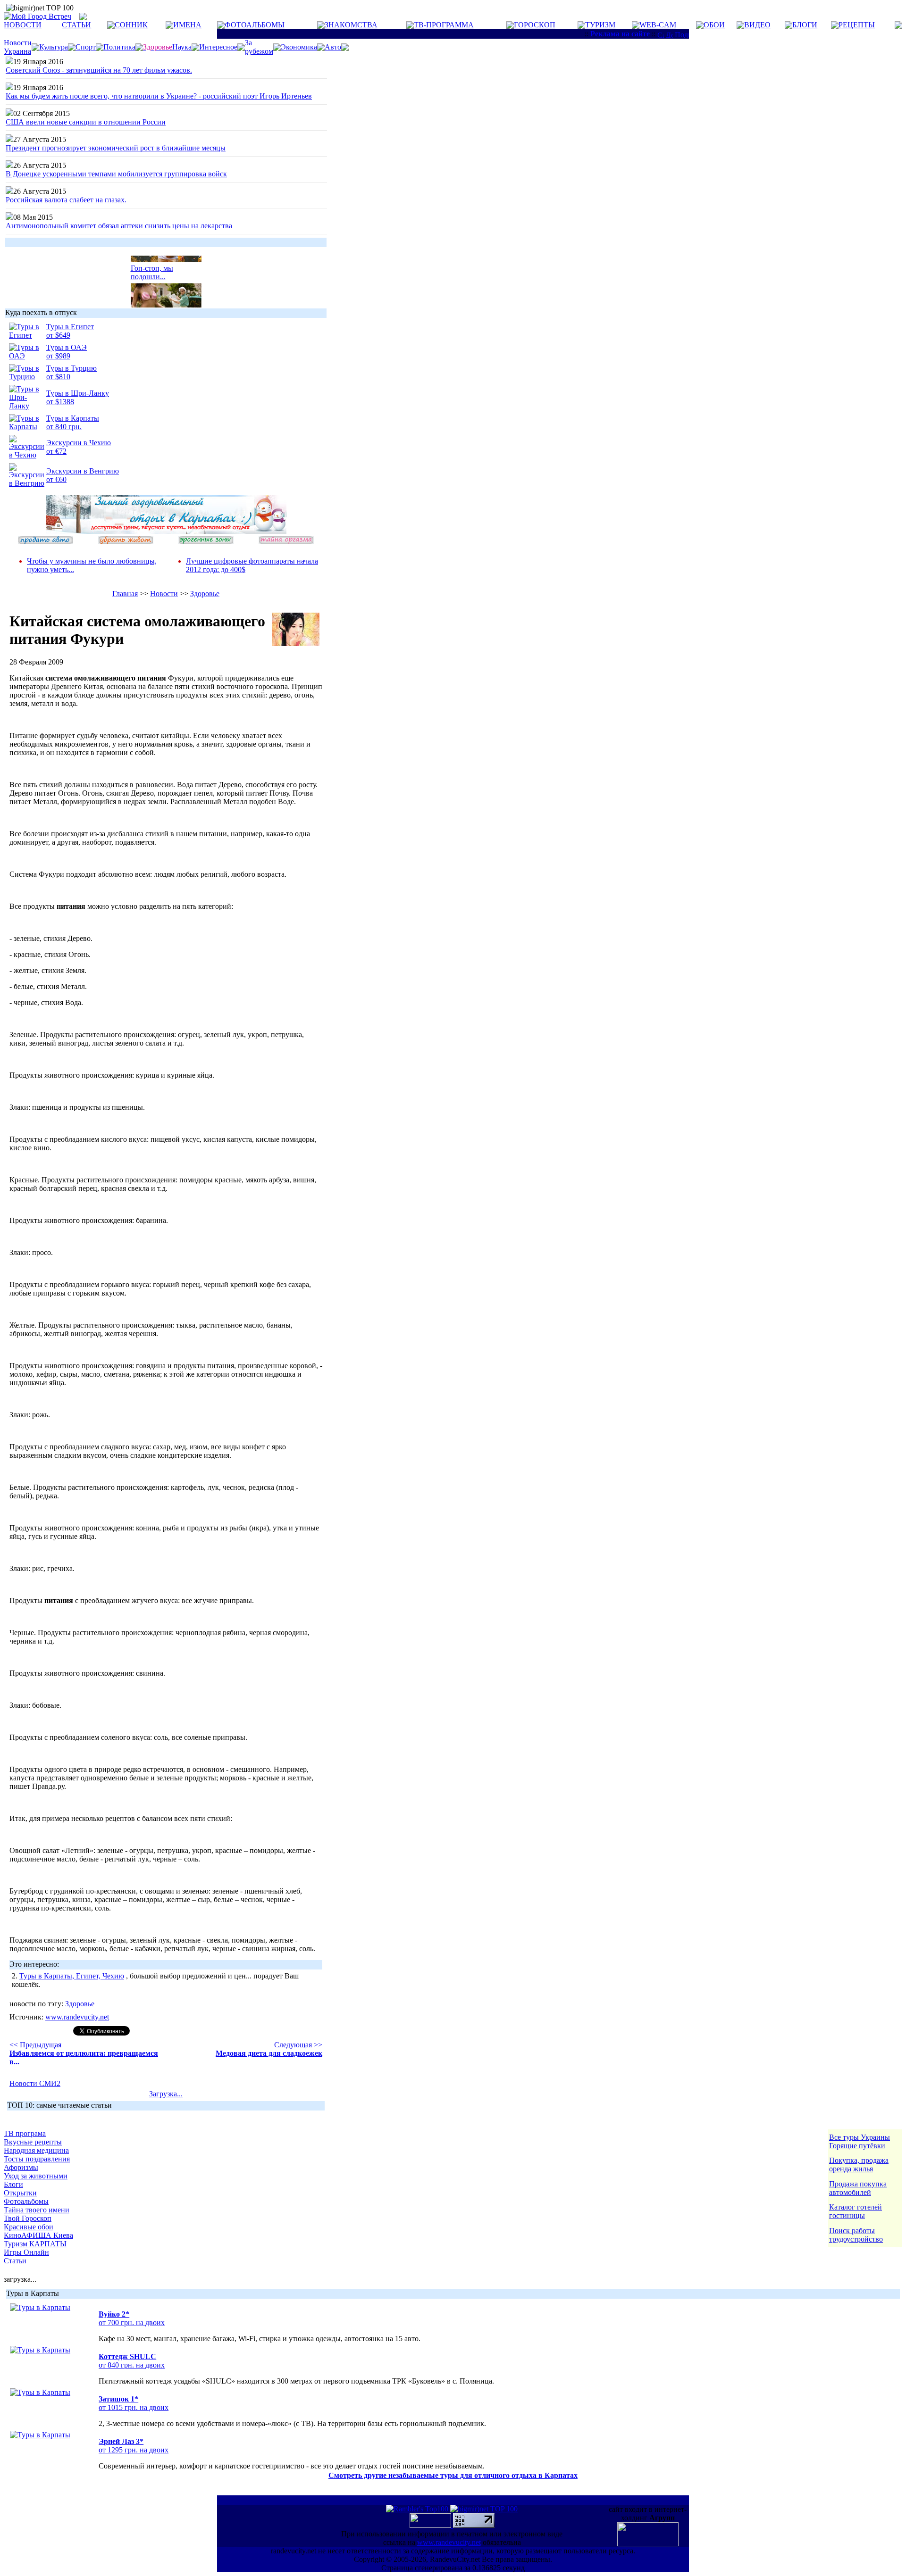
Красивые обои (29, 2227)
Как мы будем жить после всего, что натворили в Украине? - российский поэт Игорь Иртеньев (159, 96)
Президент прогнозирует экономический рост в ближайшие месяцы (116, 148)
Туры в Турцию (71, 368)
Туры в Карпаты (73, 418)
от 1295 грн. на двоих (134, 2450)
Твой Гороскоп (28, 2218)
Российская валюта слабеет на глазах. (66, 200)
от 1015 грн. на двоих (134, 2407)
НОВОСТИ (23, 25)
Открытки (20, 2193)
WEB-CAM (658, 25)
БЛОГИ (805, 25)
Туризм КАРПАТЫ (35, 2244)
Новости (164, 594)
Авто (333, 47)
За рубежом (259, 47)
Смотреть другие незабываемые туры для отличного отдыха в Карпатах (453, 2475)
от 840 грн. (64, 427)
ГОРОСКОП (535, 25)
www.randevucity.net (77, 2017)
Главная (125, 594)
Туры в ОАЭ (67, 347)
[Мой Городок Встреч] (166, 531)
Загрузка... (166, 2094)
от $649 (58, 335)
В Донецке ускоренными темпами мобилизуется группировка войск (116, 174)
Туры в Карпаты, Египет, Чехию (72, 1976)
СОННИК (131, 25)
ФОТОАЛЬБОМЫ (255, 25)
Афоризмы (21, 2167)
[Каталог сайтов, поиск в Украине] (431, 2525)
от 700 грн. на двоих (132, 2323)
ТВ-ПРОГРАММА (444, 25)
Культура (54, 47)
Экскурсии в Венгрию (83, 471)
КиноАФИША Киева (38, 2235)
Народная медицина (36, 2150)
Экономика (299, 47)
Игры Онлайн (26, 2252)
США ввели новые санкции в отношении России (86, 122)
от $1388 (60, 402)
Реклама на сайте (620, 34)
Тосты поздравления (37, 2159)
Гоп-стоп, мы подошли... (152, 265)
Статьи (15, 2261)
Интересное (218, 47)
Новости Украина (18, 47)
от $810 (58, 377)
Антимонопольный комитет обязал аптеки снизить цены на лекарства (119, 226)
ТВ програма (25, 2133)
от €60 (56, 479)
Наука (182, 47)
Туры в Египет (70, 327)
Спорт (86, 47)
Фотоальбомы (26, 2201)
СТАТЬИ (76, 25)
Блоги (13, 2184)
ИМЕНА (187, 25)
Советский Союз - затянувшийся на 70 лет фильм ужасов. (99, 70)
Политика (119, 47)
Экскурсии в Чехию (79, 443)
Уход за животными (36, 2176)
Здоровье (205, 594)
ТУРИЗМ (600, 25)
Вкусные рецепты (33, 2142)
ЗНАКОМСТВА (351, 25)
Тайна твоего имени (37, 2210)
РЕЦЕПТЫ (857, 25)
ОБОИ (714, 25)
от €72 (56, 451)
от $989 (58, 356)
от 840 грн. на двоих (132, 2365)
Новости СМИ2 (35, 2083)
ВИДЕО (757, 25)
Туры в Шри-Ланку (78, 393)
